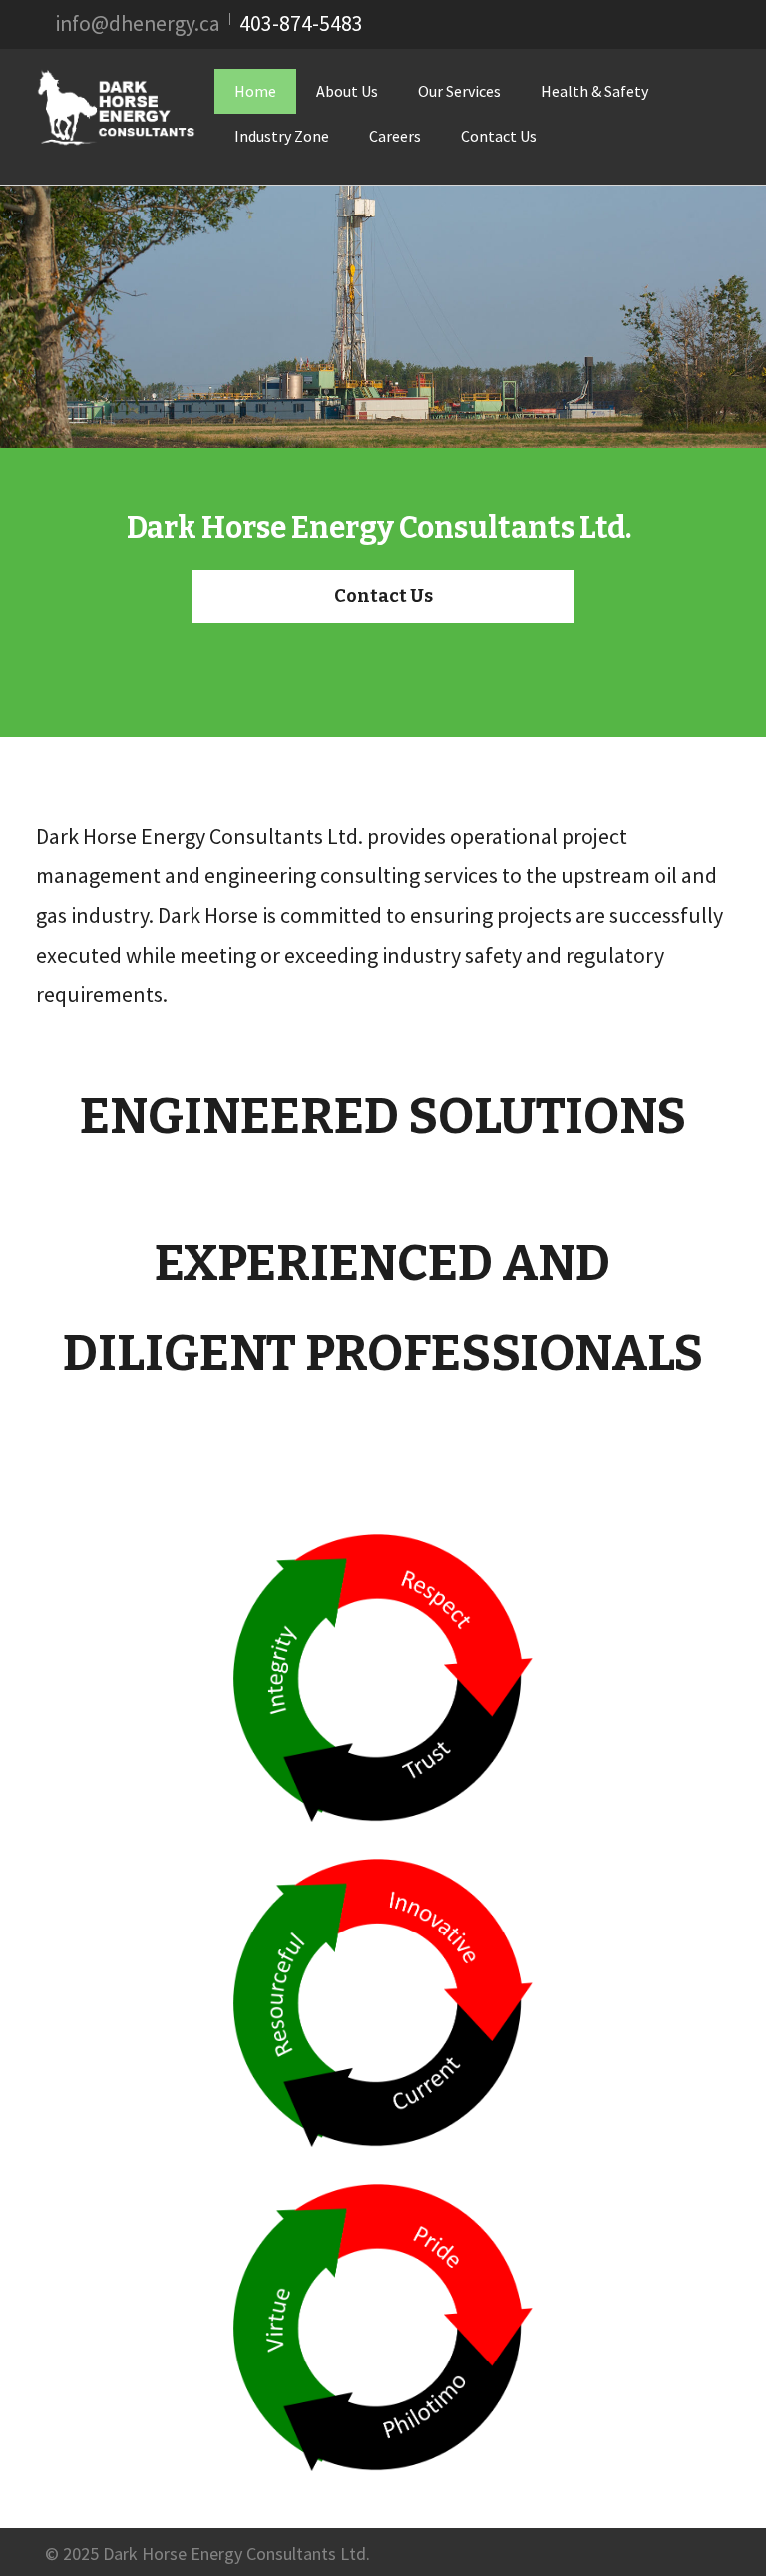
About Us (347, 91)
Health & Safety (594, 91)
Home (255, 91)
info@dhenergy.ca (138, 23)
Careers (395, 136)
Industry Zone (282, 136)
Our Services (459, 91)
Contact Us (499, 136)
